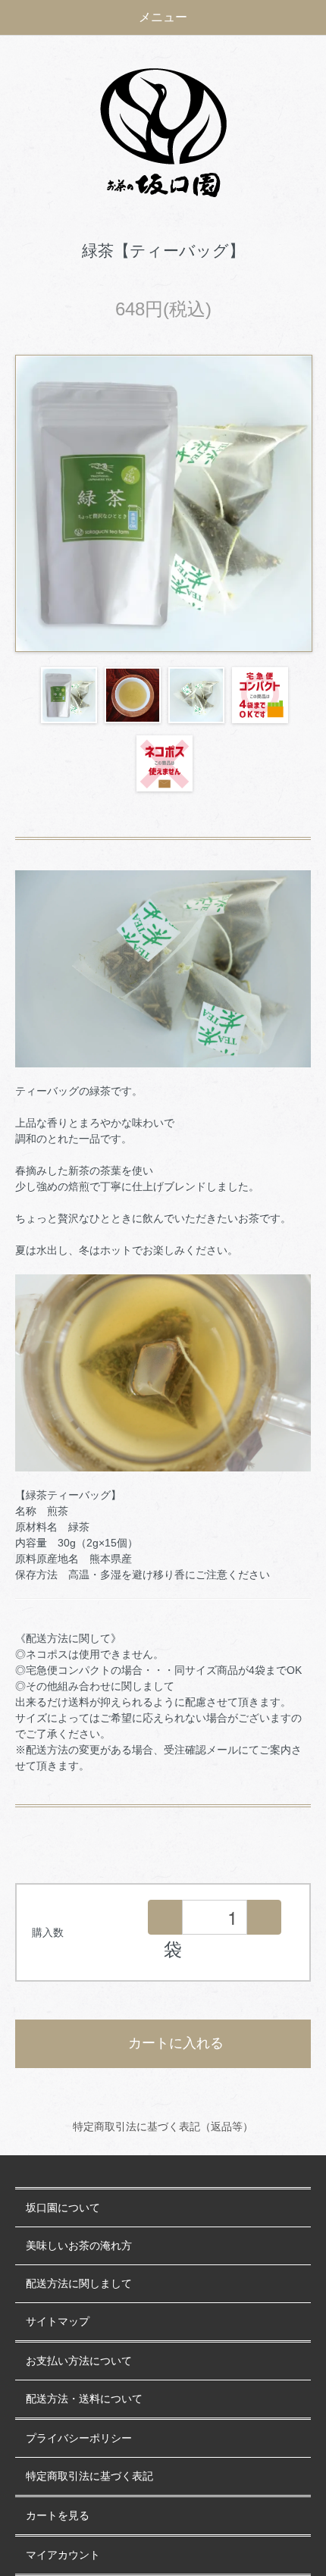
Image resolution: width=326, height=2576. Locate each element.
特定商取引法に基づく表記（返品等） (163, 2126)
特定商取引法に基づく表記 (89, 2476)
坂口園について (63, 2208)
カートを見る (58, 2516)
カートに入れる (176, 2043)
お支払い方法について (79, 2361)
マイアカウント (63, 2555)
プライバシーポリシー (79, 2438)
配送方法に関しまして (79, 2284)
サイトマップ (58, 2322)
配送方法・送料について (84, 2399)
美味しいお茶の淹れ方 (79, 2246)
